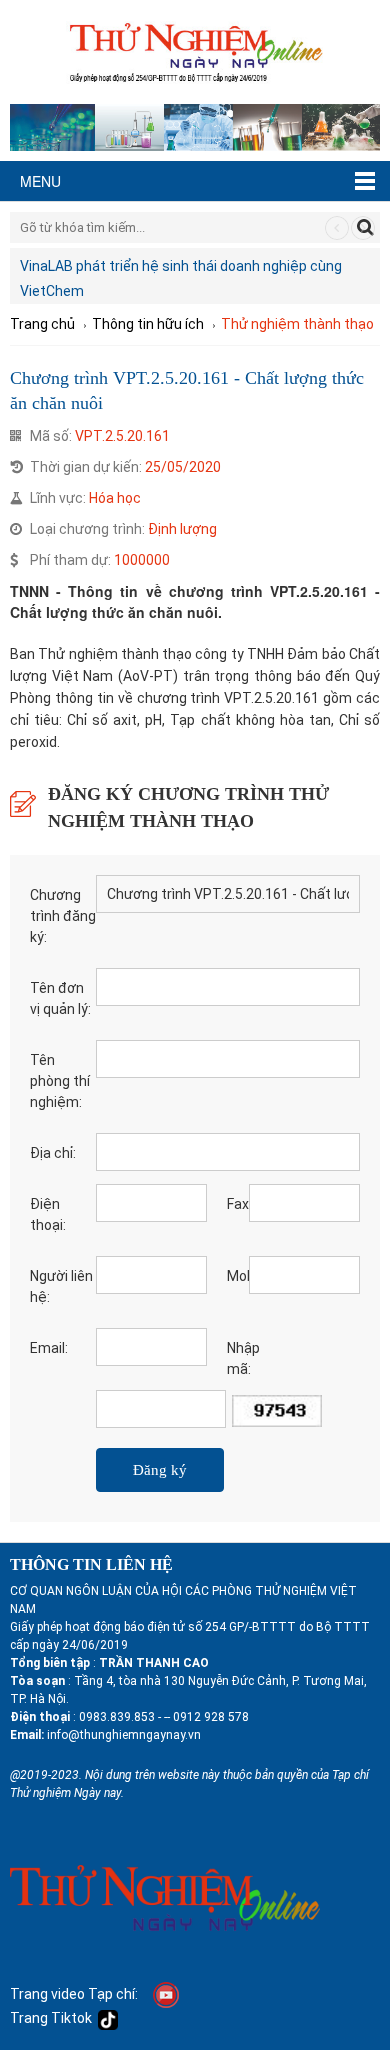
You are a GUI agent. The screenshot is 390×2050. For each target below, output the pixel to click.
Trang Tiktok (54, 2018)
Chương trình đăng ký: (63, 916)
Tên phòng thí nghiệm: (60, 1081)
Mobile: (238, 1276)
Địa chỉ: (53, 1153)
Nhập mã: (238, 1358)
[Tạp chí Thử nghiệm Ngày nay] (195, 49)
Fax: (238, 1204)
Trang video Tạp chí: (74, 1994)
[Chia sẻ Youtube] (166, 1994)
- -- (162, 1717)
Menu (40, 181)
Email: (49, 1348)
